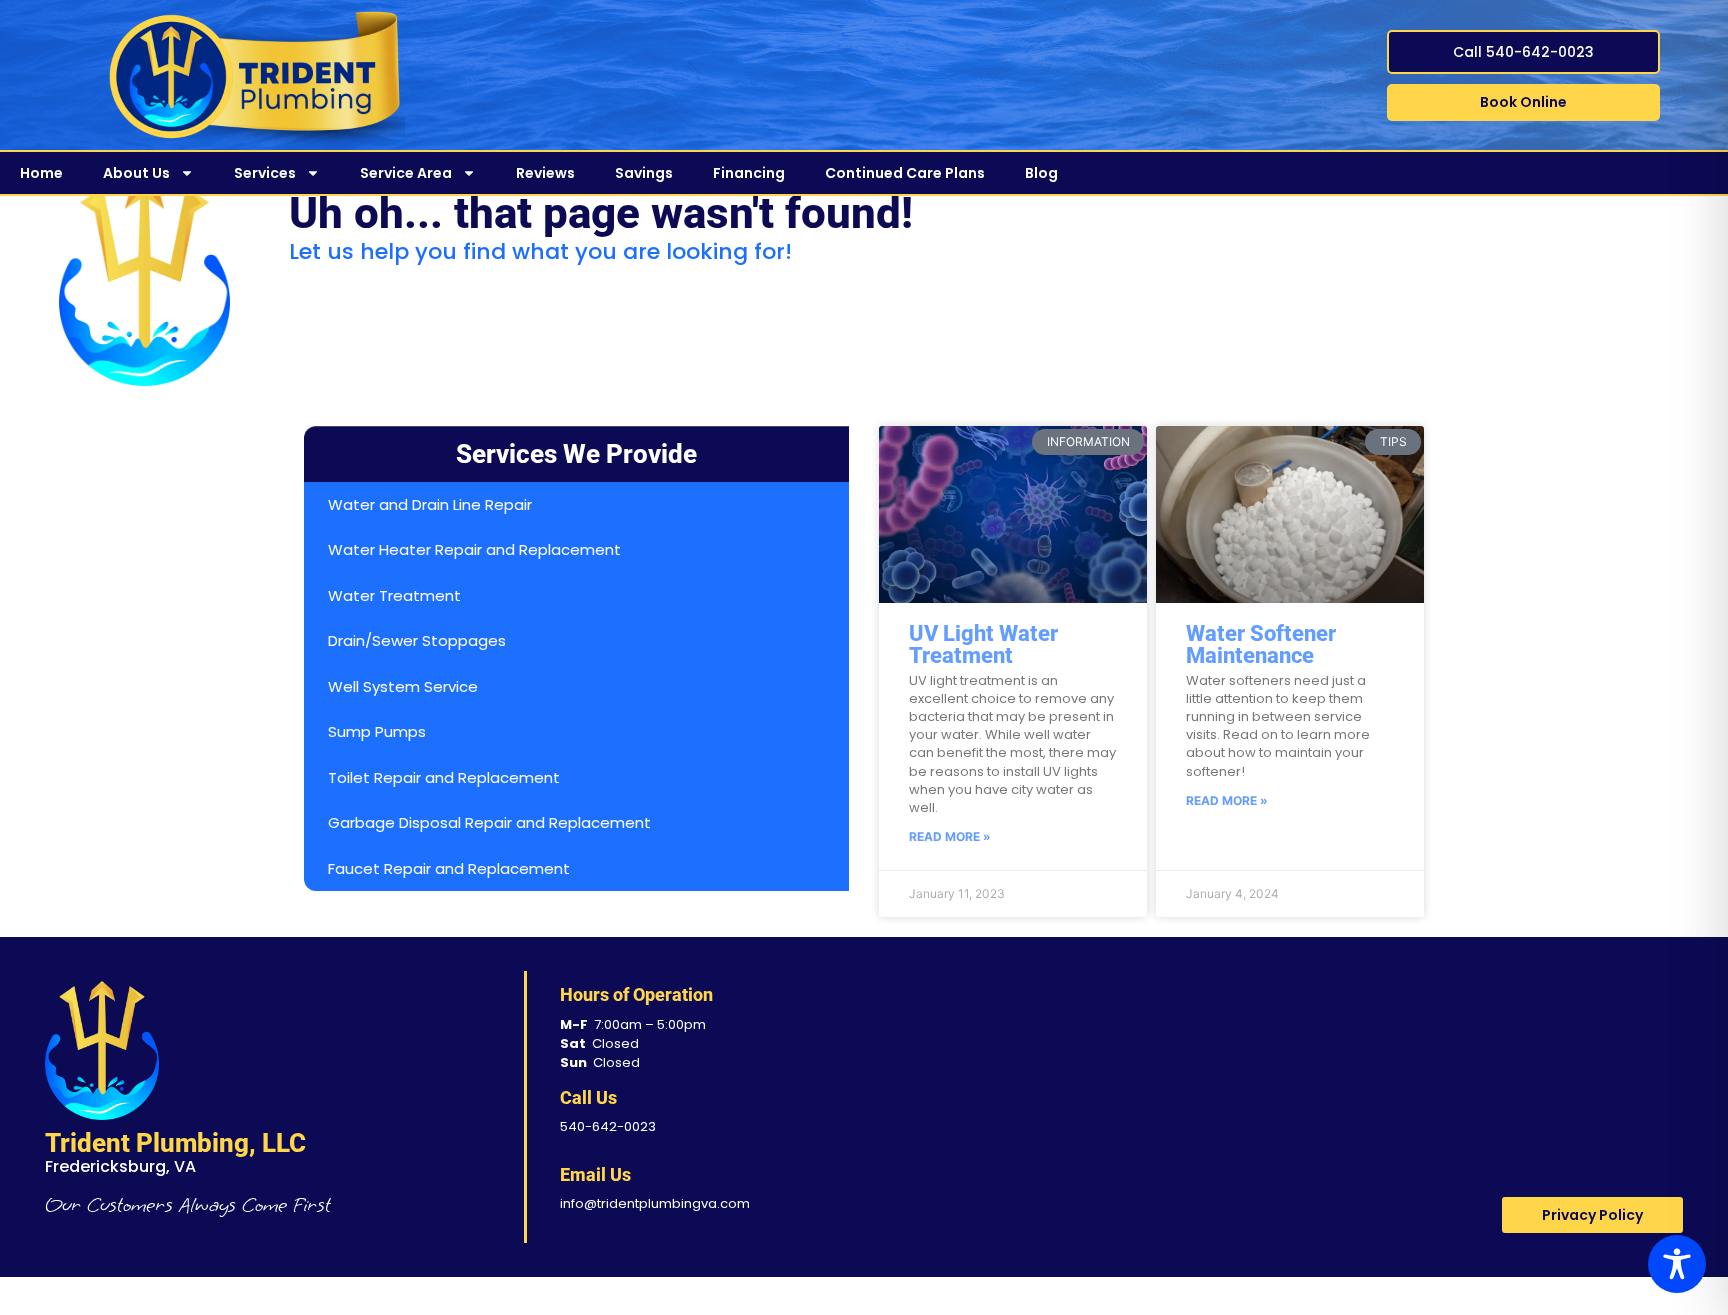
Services (265, 173)
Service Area (406, 173)
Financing (749, 173)
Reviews (545, 173)
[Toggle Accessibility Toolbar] (1677, 1264)
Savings (644, 173)
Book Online (1523, 102)
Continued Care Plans (905, 173)
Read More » (950, 836)
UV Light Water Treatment (983, 644)
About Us (136, 173)
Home (41, 173)
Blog (1041, 173)
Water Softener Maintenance (1261, 644)
